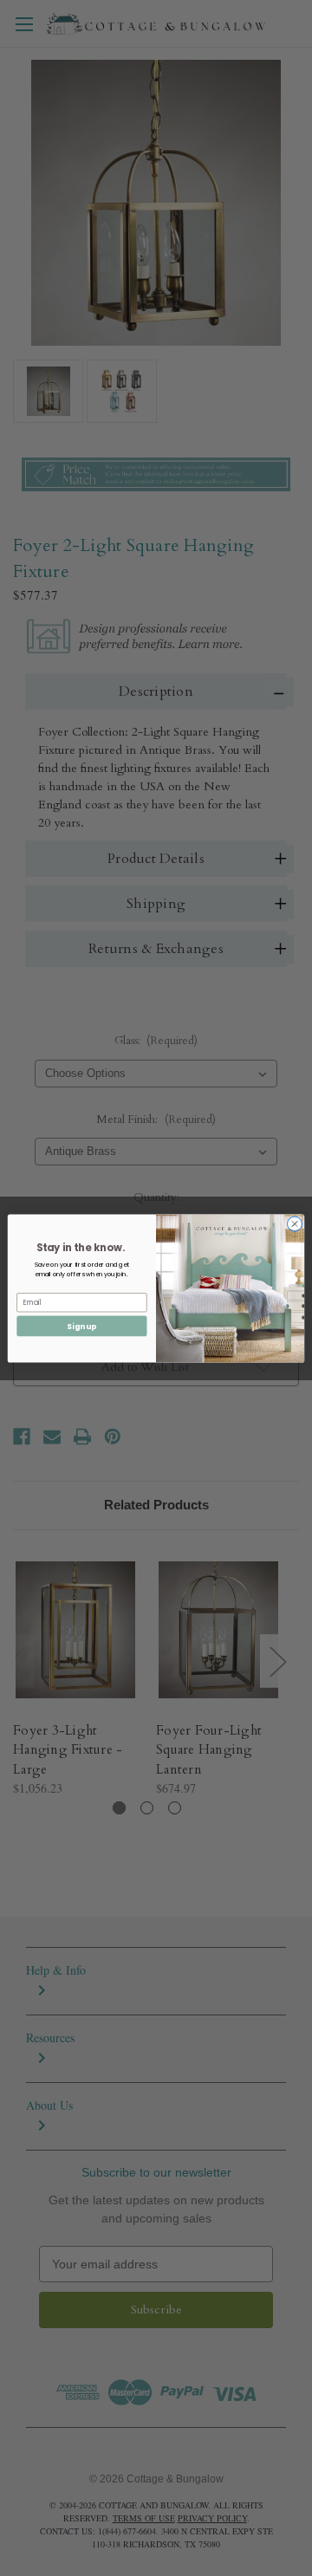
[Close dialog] (294, 1223)
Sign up (81, 1326)
